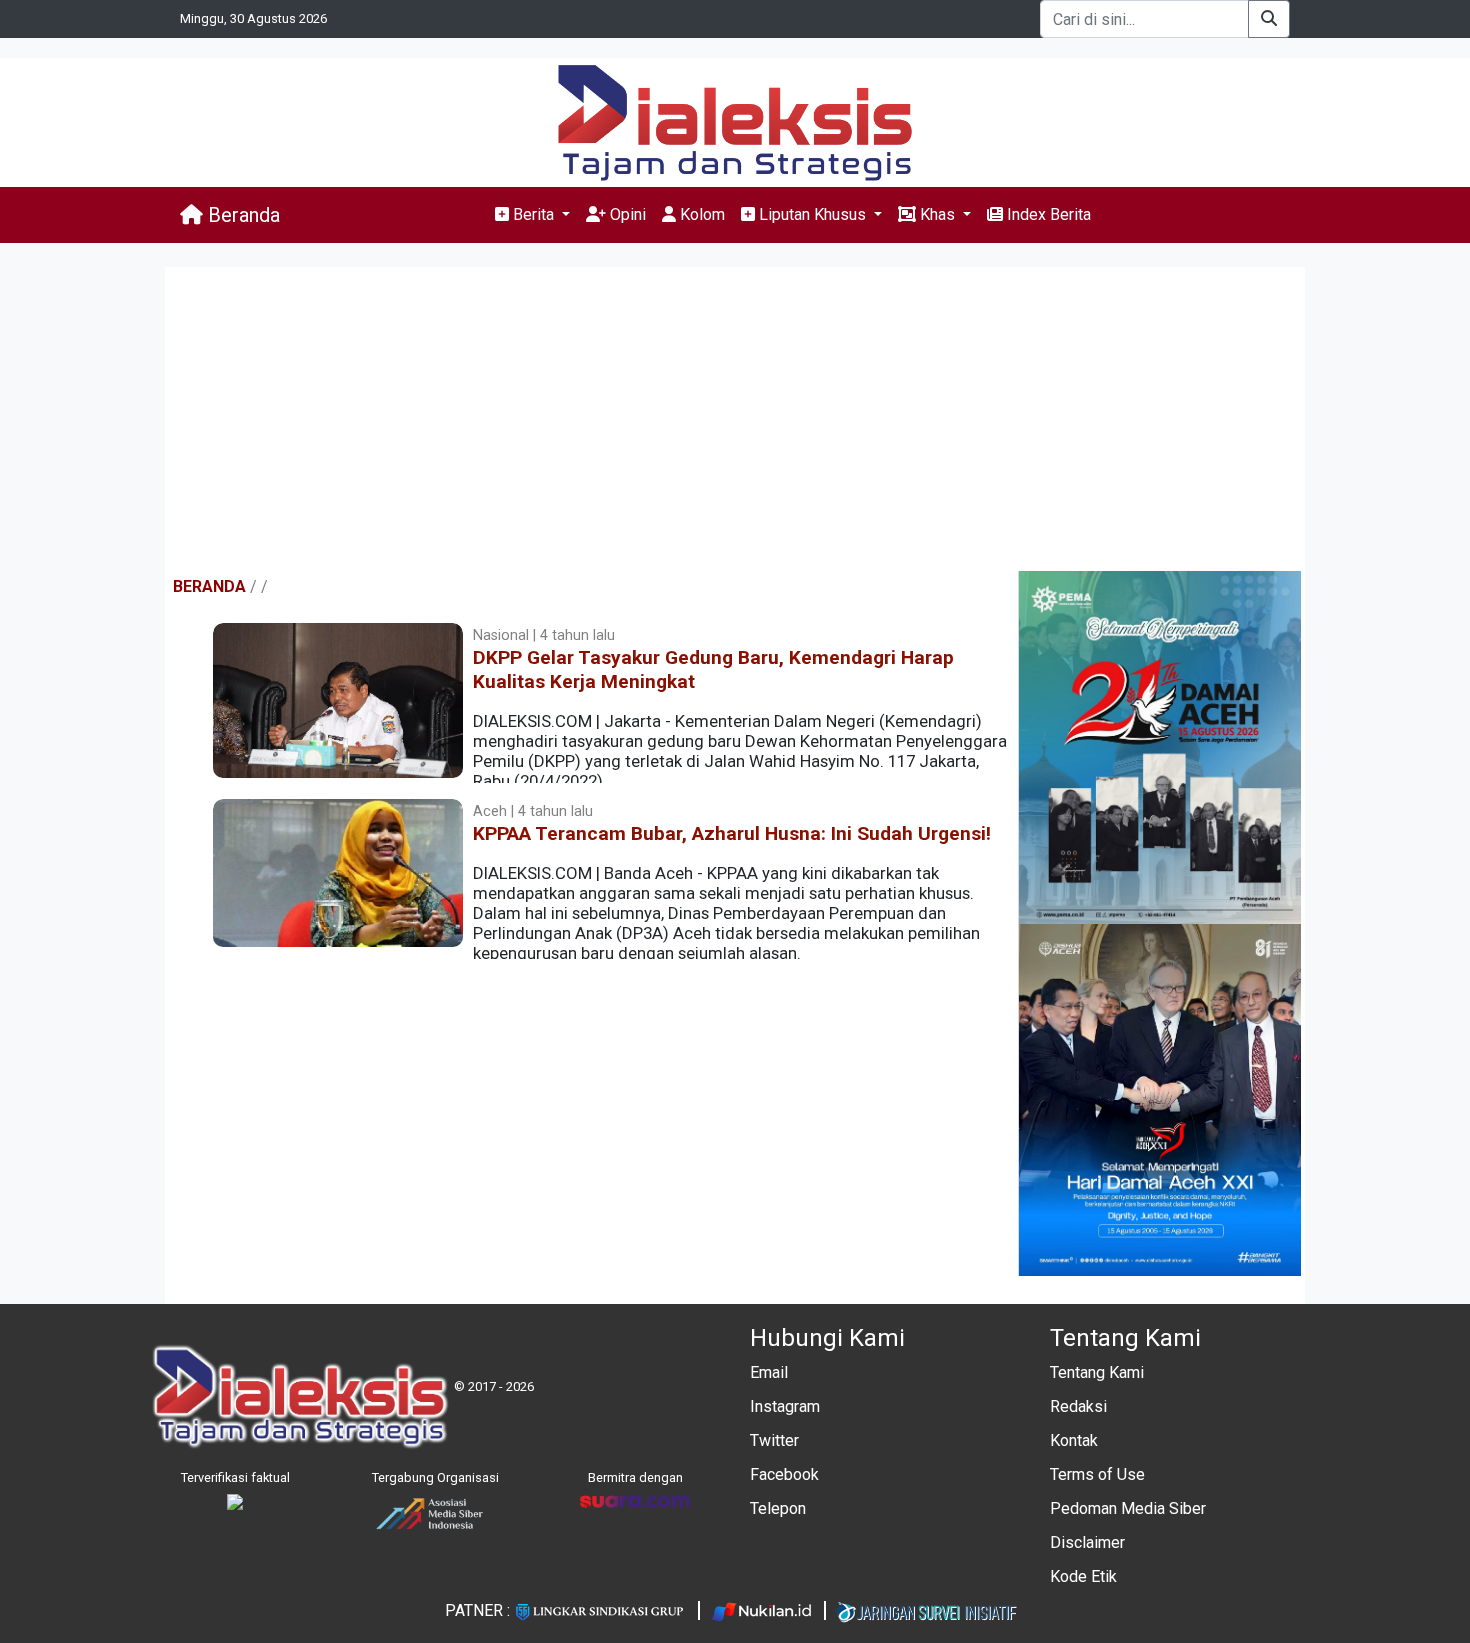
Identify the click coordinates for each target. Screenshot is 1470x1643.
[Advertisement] (735, 421)
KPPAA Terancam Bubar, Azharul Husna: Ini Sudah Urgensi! (732, 833)
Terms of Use (1097, 1474)
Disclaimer (1087, 1542)
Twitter (774, 1440)
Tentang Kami (1097, 1372)
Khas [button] (937, 214)
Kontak (1074, 1440)
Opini (626, 214)
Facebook (784, 1474)
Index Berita (1047, 214)
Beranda (241, 215)
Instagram (785, 1406)
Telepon (778, 1508)
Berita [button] (533, 214)
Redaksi (1078, 1406)
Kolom (700, 214)
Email (769, 1372)
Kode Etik (1083, 1576)
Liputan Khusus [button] (812, 214)
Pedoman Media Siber (1128, 1508)
